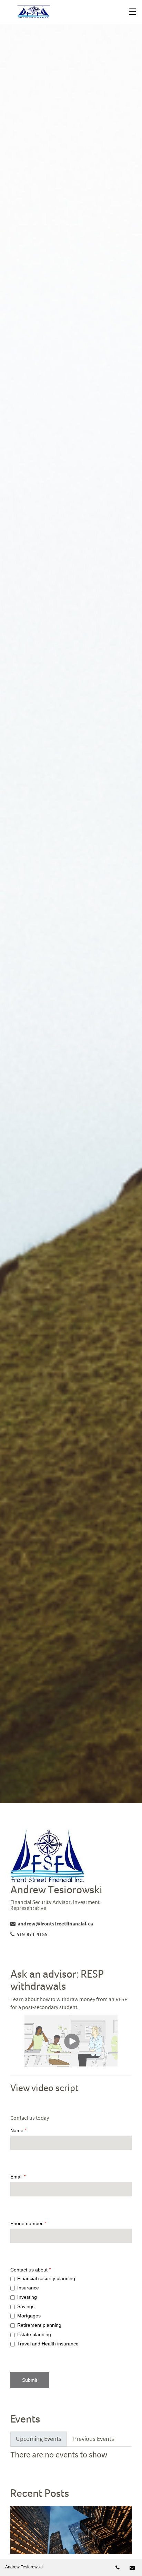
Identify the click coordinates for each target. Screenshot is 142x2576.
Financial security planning (46, 2278)
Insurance (28, 2288)
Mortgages (29, 2316)
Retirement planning (39, 2325)
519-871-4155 (38, 1934)
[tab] (39, 2439)
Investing (27, 2297)
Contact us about (31, 2270)
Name (19, 2130)
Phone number (28, 2223)
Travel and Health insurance (48, 2344)
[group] (71, 2312)
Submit (30, 2380)
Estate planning (34, 2334)
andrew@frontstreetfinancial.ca (55, 1923)
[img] (71, 902)
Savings (26, 2306)
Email (18, 2177)
